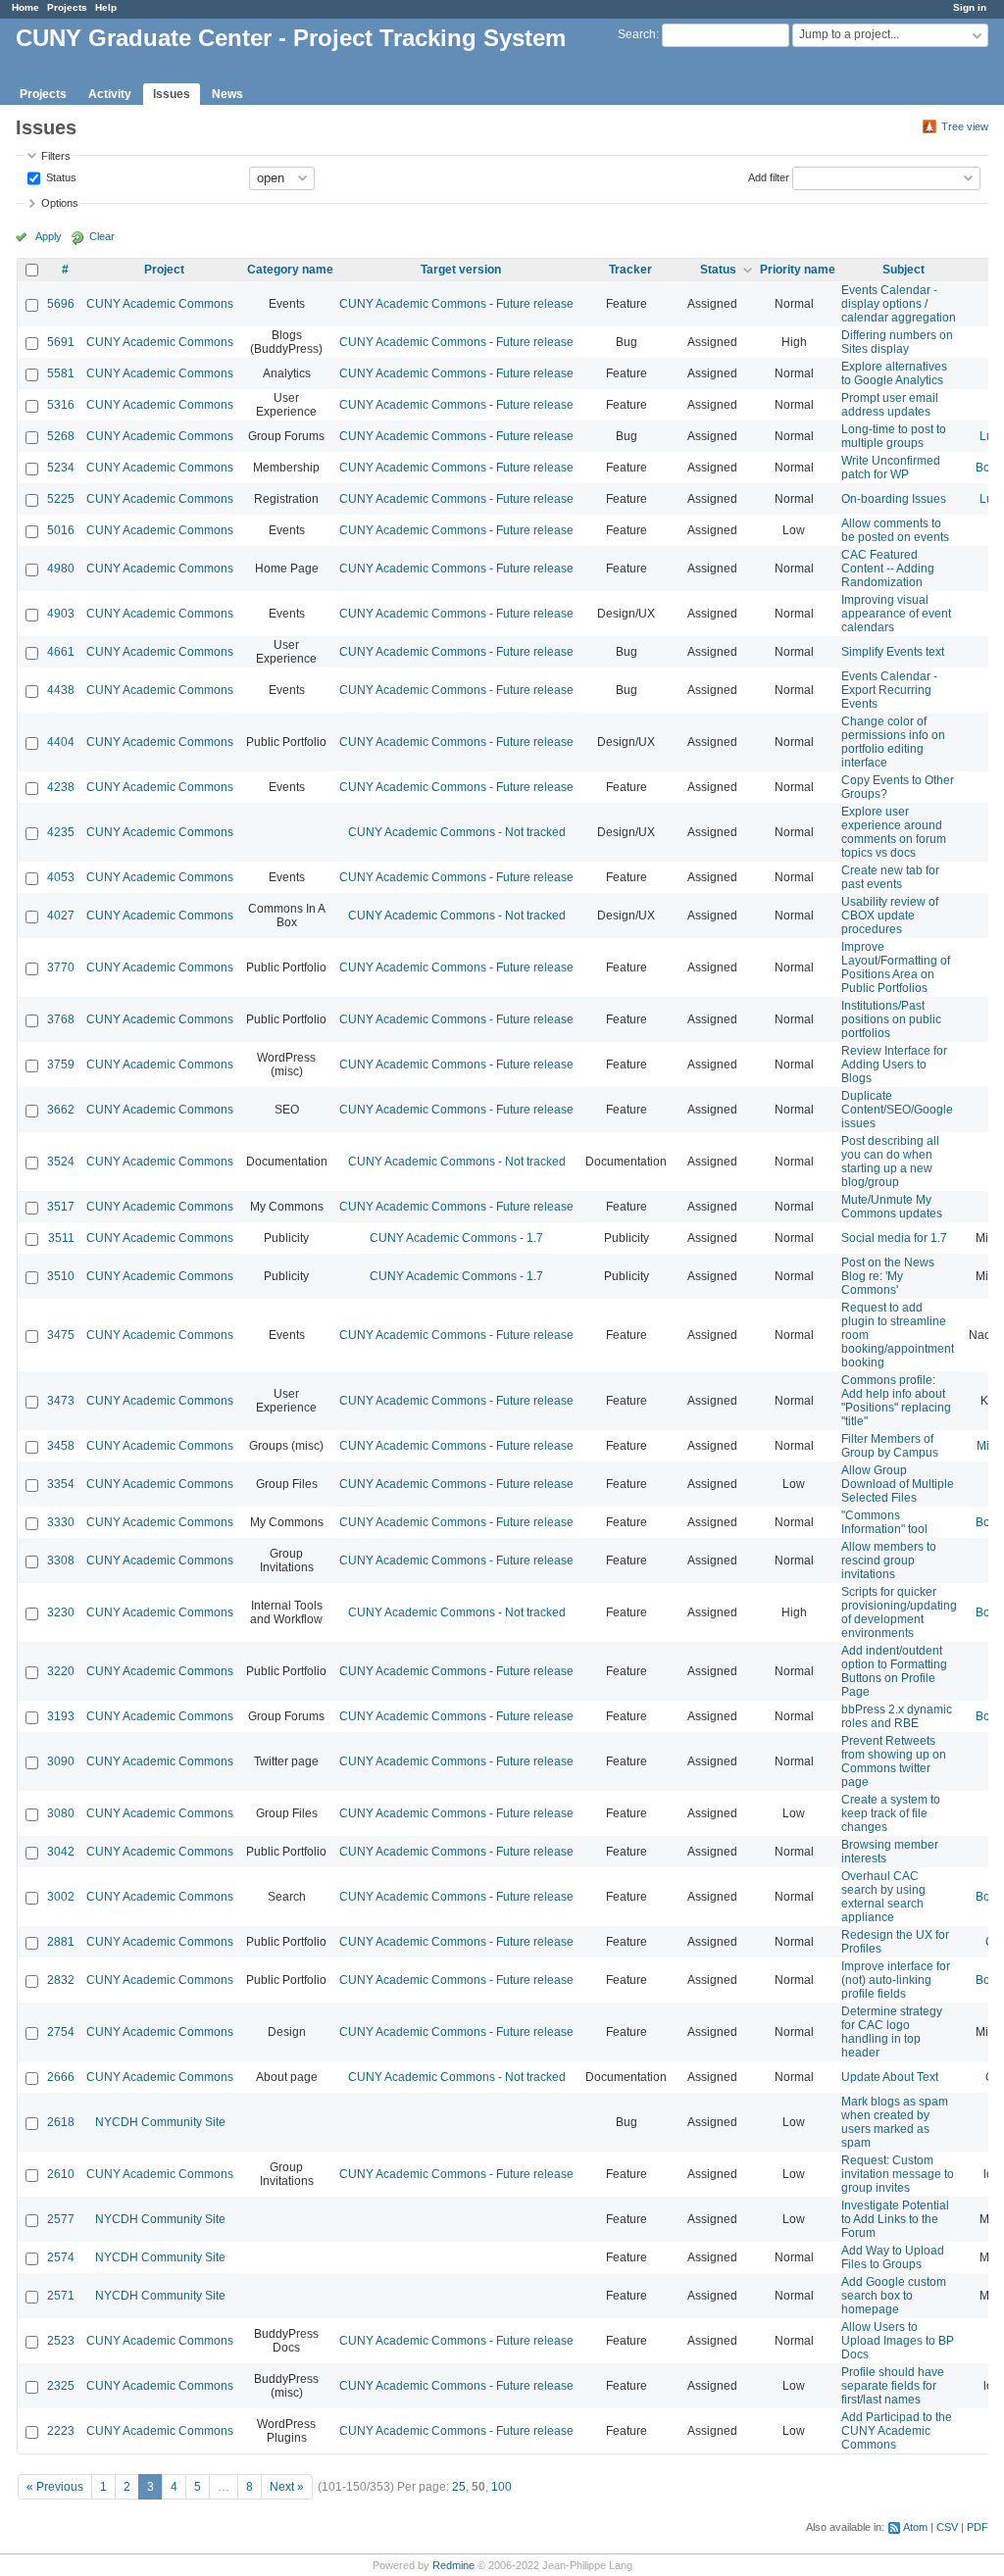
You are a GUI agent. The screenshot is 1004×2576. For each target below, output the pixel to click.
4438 (61, 690)
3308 (61, 1560)
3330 (61, 1522)
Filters (56, 156)
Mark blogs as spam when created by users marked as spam (895, 2122)
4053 (61, 877)
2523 (61, 2341)
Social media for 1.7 (894, 1238)
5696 (61, 304)
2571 (61, 2296)
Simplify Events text (893, 652)
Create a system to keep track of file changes (891, 1813)
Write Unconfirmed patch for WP (891, 468)
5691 (61, 342)
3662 (61, 1110)
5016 (61, 530)
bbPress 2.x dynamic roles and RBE (897, 1716)
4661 (61, 652)
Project (164, 270)
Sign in (970, 7)
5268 (61, 436)
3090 (61, 1761)
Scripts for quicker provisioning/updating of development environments (899, 1612)
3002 (61, 1897)
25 (459, 2487)
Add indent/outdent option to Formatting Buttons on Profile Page (894, 1671)
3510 (61, 1276)
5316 (61, 405)
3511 (61, 1238)
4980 (61, 569)
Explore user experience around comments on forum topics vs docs (894, 832)
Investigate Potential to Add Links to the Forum (895, 2219)
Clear (102, 236)
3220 (61, 1671)
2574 (61, 2257)
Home (25, 7)
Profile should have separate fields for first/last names (893, 2386)
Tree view (965, 126)
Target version (461, 270)
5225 (61, 499)
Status (60, 176)
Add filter (769, 176)
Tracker (630, 270)
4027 (61, 916)
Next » (287, 2487)
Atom (915, 2527)
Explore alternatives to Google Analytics (894, 373)
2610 (61, 2174)
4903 (61, 614)
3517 (61, 1207)
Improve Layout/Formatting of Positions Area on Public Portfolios (896, 967)
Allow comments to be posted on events (895, 530)
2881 (61, 1942)
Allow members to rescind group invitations (889, 1560)
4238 (61, 787)
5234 (61, 468)
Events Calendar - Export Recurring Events (889, 690)
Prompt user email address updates (890, 405)
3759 (61, 1065)
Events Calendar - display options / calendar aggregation (899, 304)
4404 (61, 742)
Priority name (798, 270)
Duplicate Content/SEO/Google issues (897, 1110)
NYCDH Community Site (160, 2122)
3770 (61, 967)
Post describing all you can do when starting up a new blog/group (890, 1162)
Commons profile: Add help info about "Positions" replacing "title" (896, 1401)
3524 (61, 1162)
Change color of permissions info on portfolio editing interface (893, 742)
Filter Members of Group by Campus (890, 1446)
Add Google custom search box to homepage (894, 2296)
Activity (110, 94)
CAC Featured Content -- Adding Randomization (888, 569)
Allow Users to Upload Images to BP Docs (898, 2341)
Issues (172, 94)
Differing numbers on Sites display (897, 342)
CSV (947, 2527)
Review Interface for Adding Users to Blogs (894, 1065)
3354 (61, 1484)
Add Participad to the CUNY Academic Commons (897, 2431)
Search (637, 34)
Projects (67, 7)
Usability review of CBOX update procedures (890, 916)
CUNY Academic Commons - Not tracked (457, 832)
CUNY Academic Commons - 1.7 (456, 1238)
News (227, 94)
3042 (61, 1852)
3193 (61, 1716)
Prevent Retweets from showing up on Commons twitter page (894, 1761)
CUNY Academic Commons (160, 304)
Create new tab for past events (890, 877)
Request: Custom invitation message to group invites (898, 2174)
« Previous (55, 2487)
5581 (61, 373)
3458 (61, 1446)
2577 (61, 2219)
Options (60, 203)
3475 (61, 1335)
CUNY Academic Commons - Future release (456, 304)
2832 (61, 1980)
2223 (61, 2431)
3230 (61, 1612)
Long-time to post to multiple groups (894, 436)
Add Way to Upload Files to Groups (893, 2257)
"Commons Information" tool (884, 1522)
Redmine (453, 2565)
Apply (49, 236)
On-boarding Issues (894, 499)
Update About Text (890, 2077)
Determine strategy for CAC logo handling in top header (892, 2032)
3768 (61, 1019)
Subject (904, 270)
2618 (61, 2122)
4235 (61, 832)
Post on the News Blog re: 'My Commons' (888, 1276)
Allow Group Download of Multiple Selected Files (898, 1484)
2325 (61, 2386)
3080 (61, 1813)
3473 (61, 1401)
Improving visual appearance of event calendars (896, 614)
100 (502, 2487)
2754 (61, 2032)
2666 (61, 2077)
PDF (978, 2527)
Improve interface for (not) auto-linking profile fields (896, 1980)
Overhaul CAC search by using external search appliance (883, 1897)
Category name (290, 270)
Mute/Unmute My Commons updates (892, 1207)
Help (106, 7)
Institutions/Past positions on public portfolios (891, 1019)
